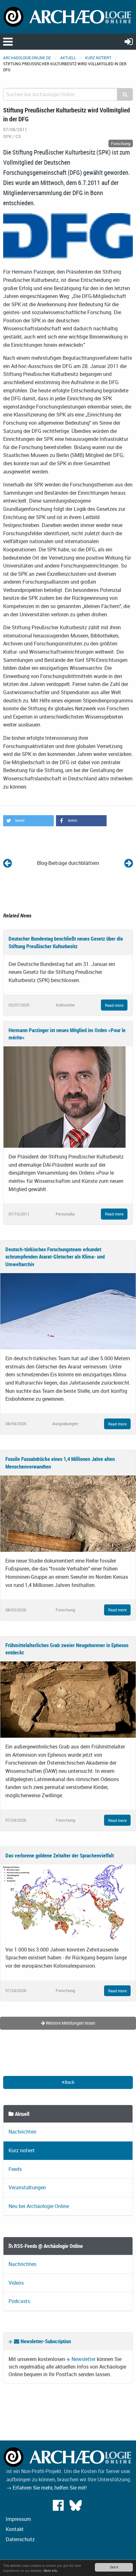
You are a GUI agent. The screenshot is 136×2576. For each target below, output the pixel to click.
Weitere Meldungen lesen (70, 2023)
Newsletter (83, 2359)
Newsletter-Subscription (45, 2341)
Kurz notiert (98, 58)
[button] (28, 821)
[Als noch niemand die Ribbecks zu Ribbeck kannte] (129, 863)
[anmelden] (129, 41)
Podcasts (19, 2301)
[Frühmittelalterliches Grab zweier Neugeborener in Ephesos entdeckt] (68, 1699)
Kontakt (15, 2529)
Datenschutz (20, 2539)
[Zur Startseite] (68, 16)
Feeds (15, 2169)
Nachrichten (22, 2132)
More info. (51, 2570)
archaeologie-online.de (27, 58)
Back (69, 2082)
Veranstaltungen (27, 2187)
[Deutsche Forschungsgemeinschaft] (68, 235)
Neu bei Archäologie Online (39, 2206)
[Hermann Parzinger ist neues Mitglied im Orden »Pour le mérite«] (65, 1097)
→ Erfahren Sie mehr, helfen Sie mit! (46, 2488)
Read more (114, 1005)
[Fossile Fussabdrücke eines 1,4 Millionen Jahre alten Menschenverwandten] (68, 1513)
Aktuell (68, 58)
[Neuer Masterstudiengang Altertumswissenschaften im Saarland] (7, 863)
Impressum (18, 2519)
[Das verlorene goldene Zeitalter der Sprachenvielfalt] (68, 1902)
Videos (16, 2283)
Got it (114, 2567)
